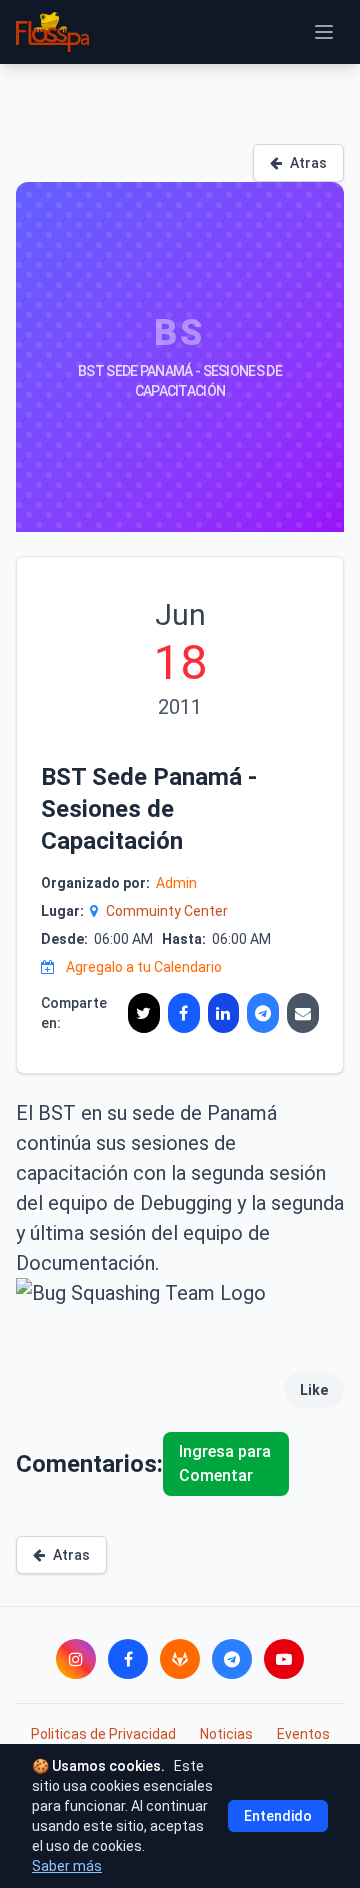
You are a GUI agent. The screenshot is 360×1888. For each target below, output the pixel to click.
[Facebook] (128, 1659)
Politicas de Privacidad (103, 1734)
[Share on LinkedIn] (224, 1013)
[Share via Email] (303, 1013)
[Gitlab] (180, 1659)
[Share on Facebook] (184, 1013)
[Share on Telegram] (263, 1013)
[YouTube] (284, 1659)
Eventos (303, 1734)
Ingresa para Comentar (225, 1463)
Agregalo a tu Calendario (144, 967)
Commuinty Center (167, 911)
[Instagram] (76, 1659)
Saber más (67, 1866)
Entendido (278, 1816)
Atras (308, 163)
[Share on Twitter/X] (144, 1013)
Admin (176, 883)
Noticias (226, 1734)
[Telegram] (232, 1659)
